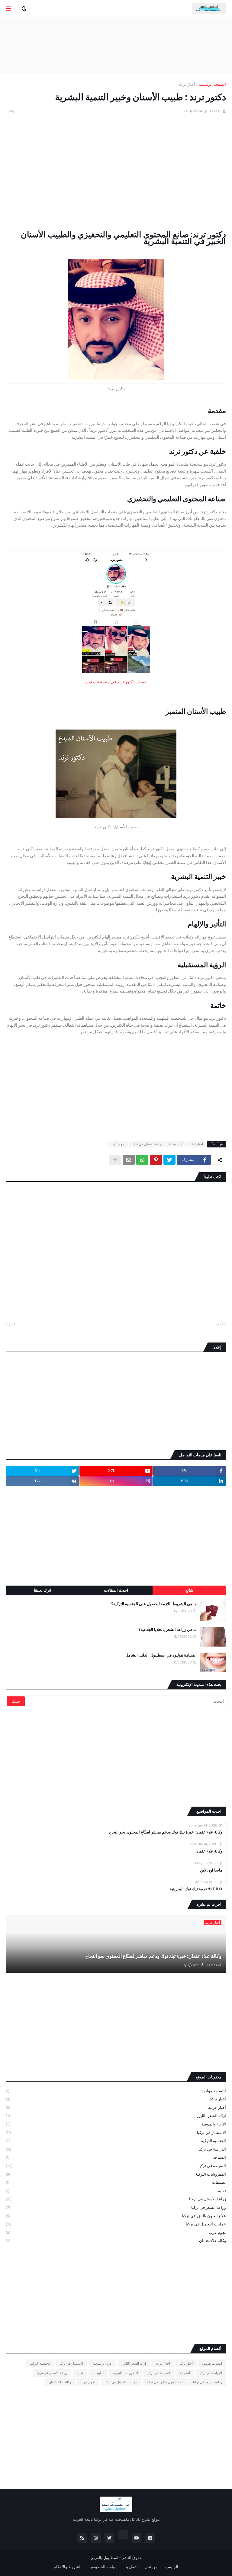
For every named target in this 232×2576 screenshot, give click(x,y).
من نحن (151, 2567)
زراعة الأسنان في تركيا (147, 1144)
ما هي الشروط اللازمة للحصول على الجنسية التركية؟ (154, 1604)
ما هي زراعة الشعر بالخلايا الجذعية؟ (168, 1630)
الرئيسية (171, 2567)
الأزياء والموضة (116, 2124)
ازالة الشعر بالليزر (116, 2116)
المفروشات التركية (116, 2174)
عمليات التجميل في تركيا (116, 2224)
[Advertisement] (116, 45)
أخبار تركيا (187, 84)
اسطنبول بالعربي (104, 2558)
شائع (189, 1590)
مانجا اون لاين (211, 1870)
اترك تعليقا (43, 1590)
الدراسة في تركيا (116, 2149)
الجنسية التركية (116, 2141)
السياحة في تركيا (116, 2166)
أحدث (218, 1324)
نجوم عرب (118, 1144)
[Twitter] (169, 1160)
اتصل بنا (131, 2567)
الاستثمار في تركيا (116, 2133)
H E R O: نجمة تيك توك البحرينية (196, 1889)
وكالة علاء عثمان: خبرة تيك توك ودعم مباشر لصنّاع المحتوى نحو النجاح (166, 1832)
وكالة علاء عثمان (209, 1851)
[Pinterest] (156, 1160)
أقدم (13, 1324)
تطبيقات (116, 2182)
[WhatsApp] (142, 1160)
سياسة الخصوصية (103, 2567)
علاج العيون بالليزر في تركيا (116, 2216)
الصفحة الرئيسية (212, 84)
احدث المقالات (116, 1590)
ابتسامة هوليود (116, 2091)
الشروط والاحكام (68, 2567)
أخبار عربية (176, 1144)
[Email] (129, 1160)
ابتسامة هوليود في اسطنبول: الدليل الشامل (161, 1655)
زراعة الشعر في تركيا (116, 2207)
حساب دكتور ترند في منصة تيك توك (116, 682)
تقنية (116, 2191)
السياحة (116, 2157)
